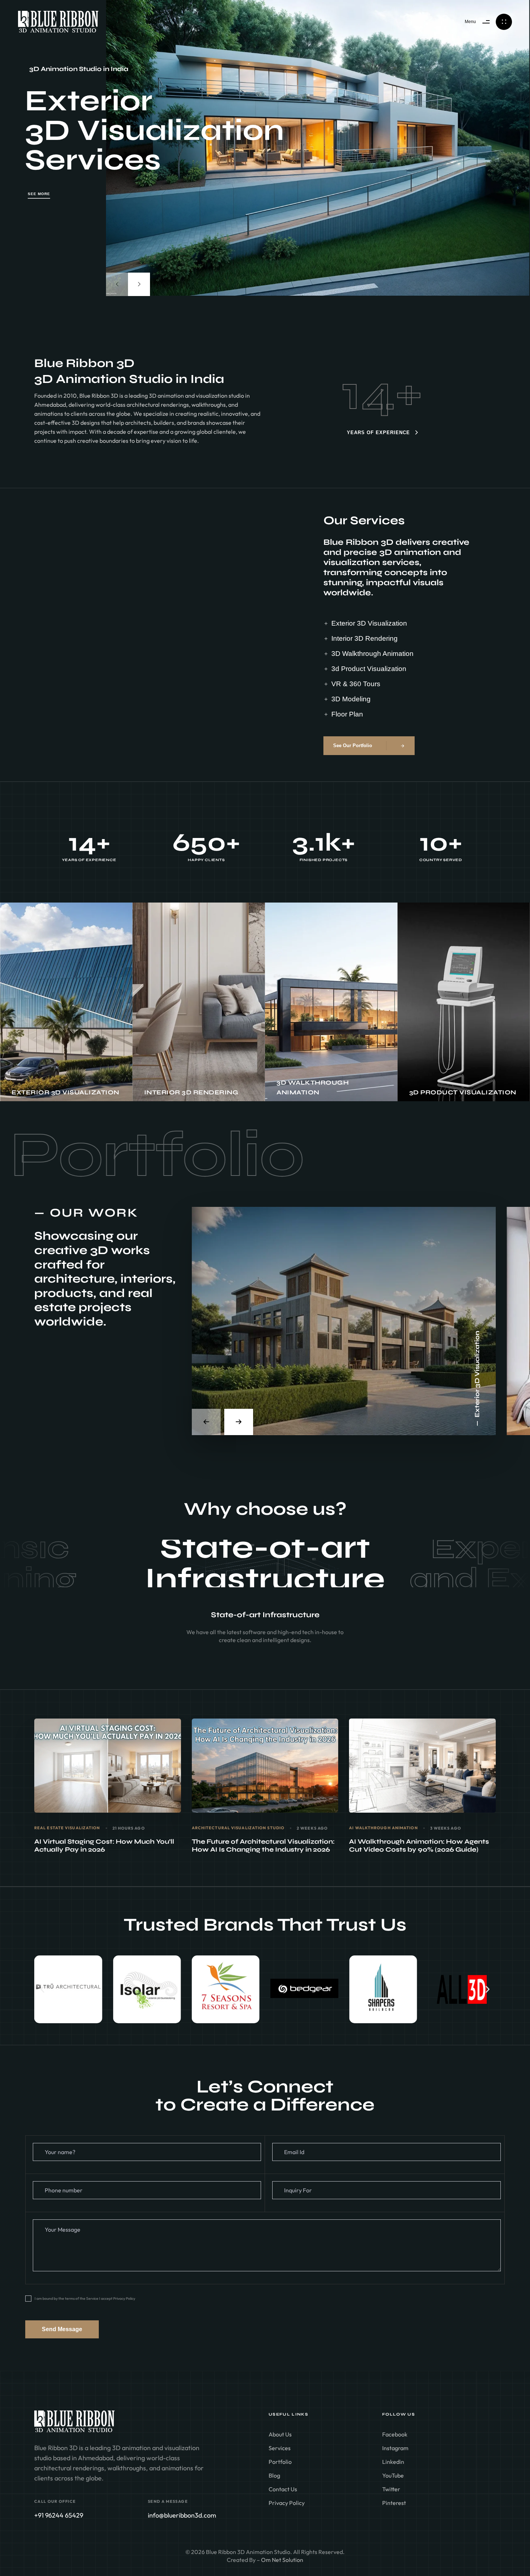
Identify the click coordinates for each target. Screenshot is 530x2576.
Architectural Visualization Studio (238, 1828)
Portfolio (280, 2462)
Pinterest (394, 2503)
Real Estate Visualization (67, 1828)
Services (280, 2448)
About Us (280, 2434)
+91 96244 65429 (59, 2515)
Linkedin (393, 2462)
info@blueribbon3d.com (182, 2515)
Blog (274, 2475)
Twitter (391, 2489)
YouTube (393, 2475)
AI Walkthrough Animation (383, 1828)
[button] (42, 1989)
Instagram (395, 2448)
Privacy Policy (287, 2503)
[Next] (139, 284)
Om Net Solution (282, 2560)
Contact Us (283, 2489)
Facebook (395, 2434)
